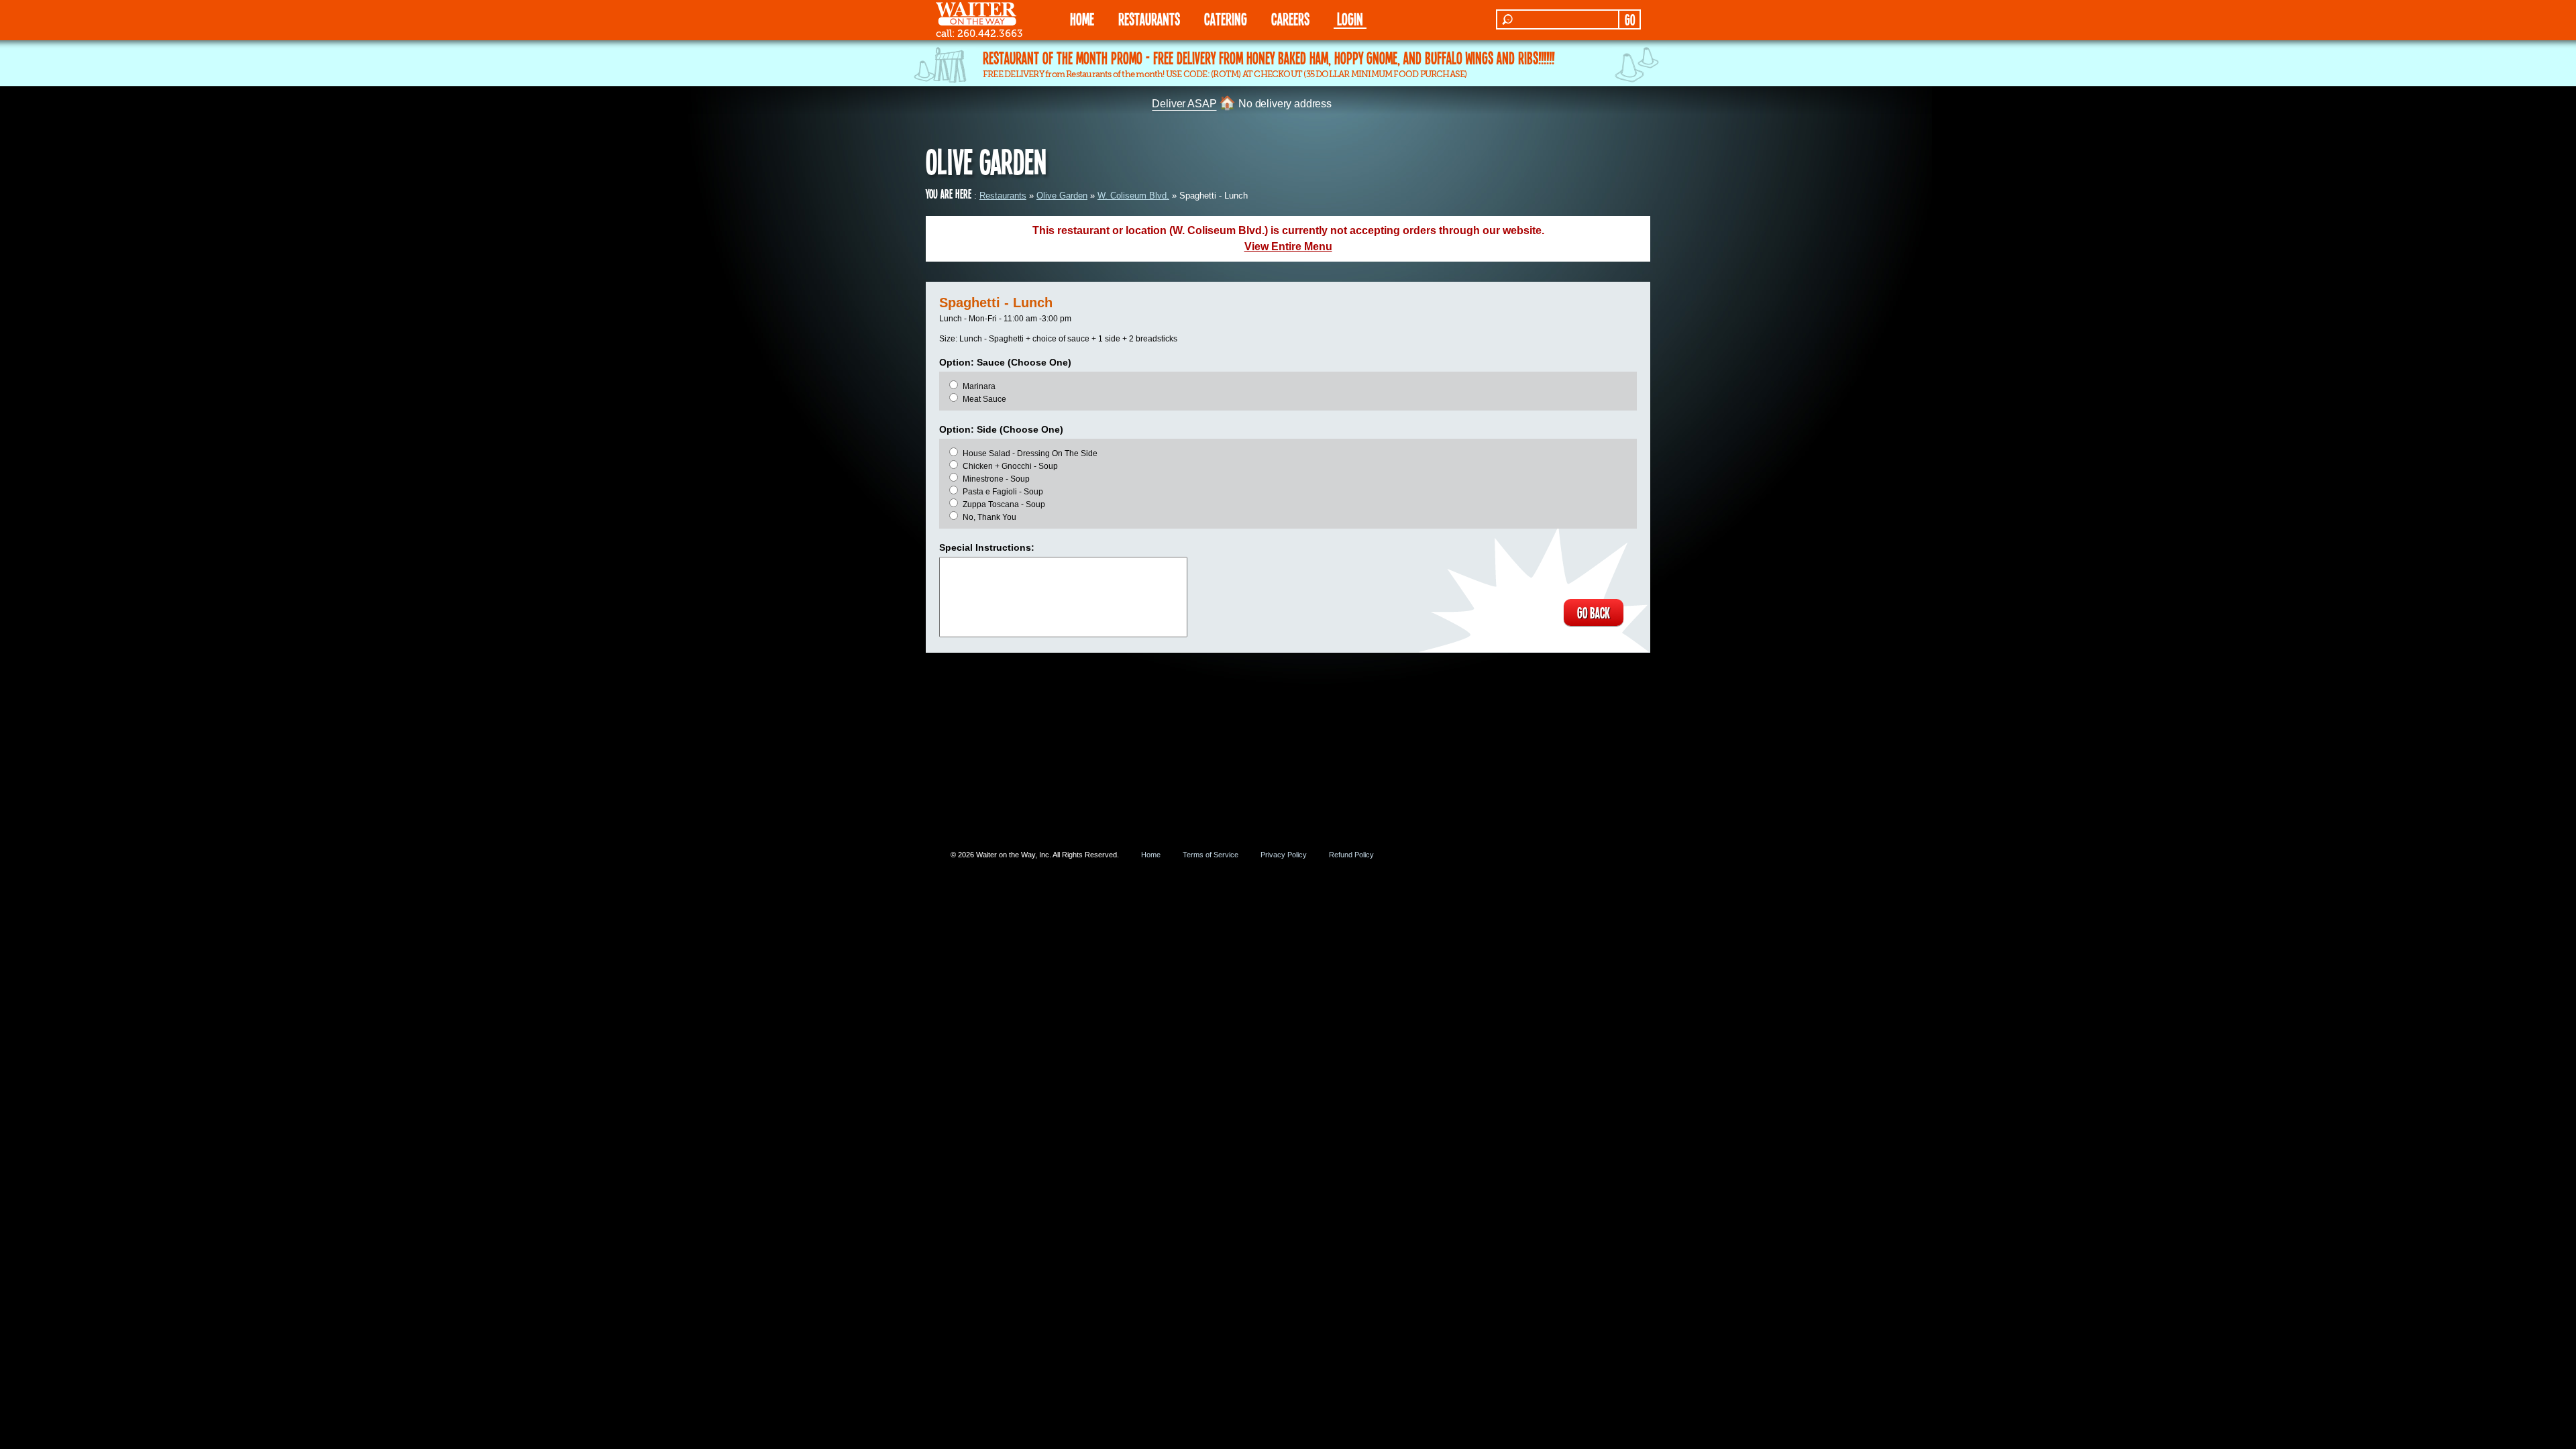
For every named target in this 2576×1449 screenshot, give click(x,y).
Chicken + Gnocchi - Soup (1010, 466)
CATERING (1226, 18)
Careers (1290, 18)
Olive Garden (1062, 196)
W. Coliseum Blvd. (1133, 196)
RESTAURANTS (1149, 18)
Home (1151, 855)
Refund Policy (1351, 855)
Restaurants (1003, 196)
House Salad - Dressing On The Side (1030, 453)
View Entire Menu (1288, 247)
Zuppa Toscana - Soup (1004, 504)
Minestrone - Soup (996, 479)
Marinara (979, 386)
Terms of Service (1211, 855)
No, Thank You (989, 517)
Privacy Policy (1284, 855)
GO (1630, 19)
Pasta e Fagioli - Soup (1003, 492)
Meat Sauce (984, 399)
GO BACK (1594, 612)
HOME (1082, 18)
